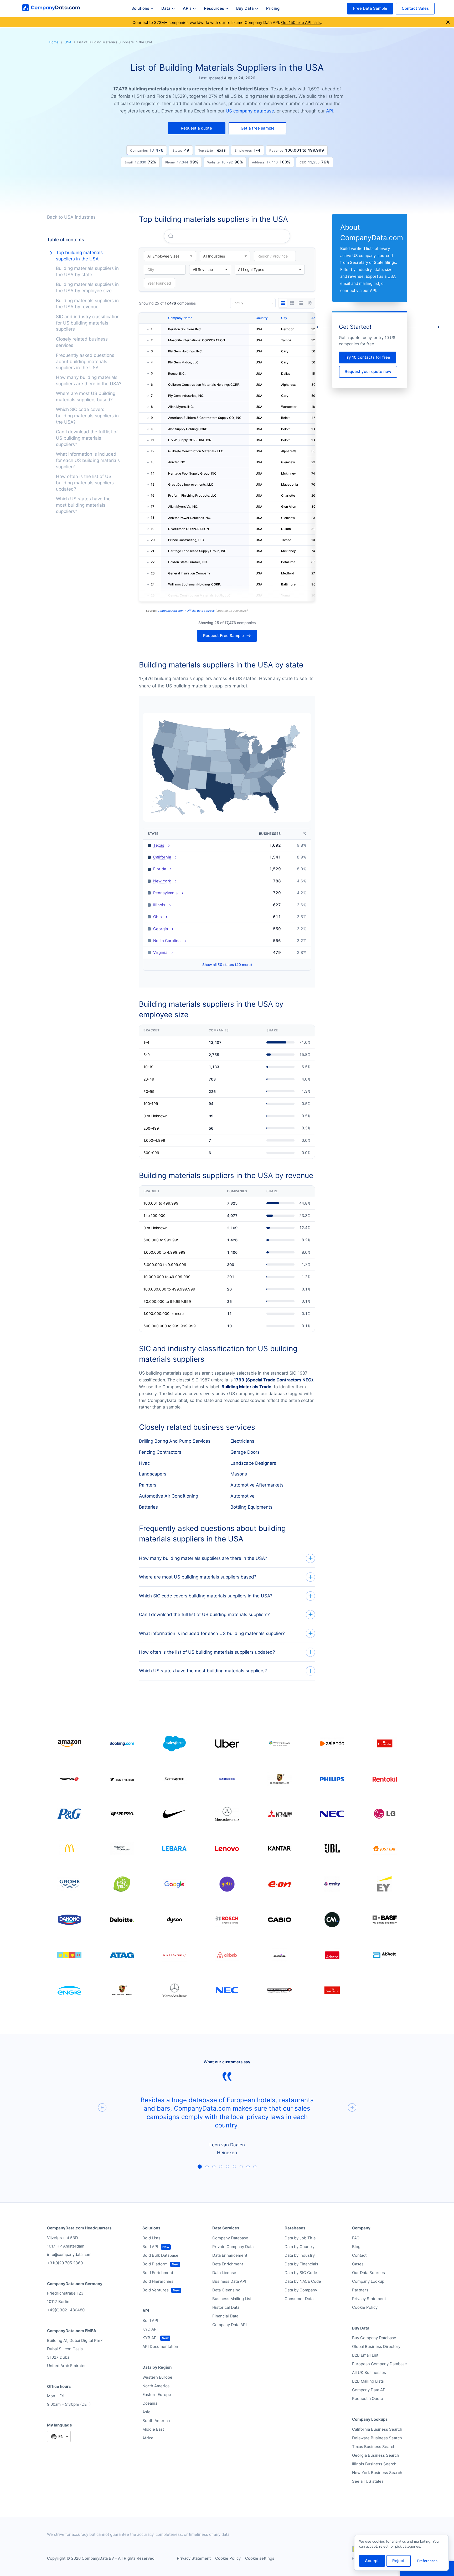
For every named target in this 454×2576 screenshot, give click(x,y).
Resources (214, 8)
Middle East (153, 2429)
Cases (358, 2264)
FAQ (356, 2238)
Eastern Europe (157, 2395)
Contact (359, 2255)
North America (156, 2386)
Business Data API (229, 2281)
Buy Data (245, 8)
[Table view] (283, 303)
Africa (148, 2438)
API (330, 111)
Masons (239, 1474)
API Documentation (160, 2346)
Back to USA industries (71, 217)
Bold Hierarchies (158, 2281)
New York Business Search (377, 2473)
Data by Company (301, 2290)
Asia (146, 2412)
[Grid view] (292, 303)
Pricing (273, 8)
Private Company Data (233, 2247)
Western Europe (157, 2377)
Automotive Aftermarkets (257, 1485)
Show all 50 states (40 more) (227, 965)
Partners (360, 2290)
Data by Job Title (300, 2238)
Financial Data (225, 2316)
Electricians (242, 1441)
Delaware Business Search (377, 2438)
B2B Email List (365, 2355)
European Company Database (380, 2364)
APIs (187, 8)
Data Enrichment (228, 2264)
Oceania (150, 2403)
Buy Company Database (374, 2338)
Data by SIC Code (301, 2273)
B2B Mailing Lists (368, 2381)
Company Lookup (368, 2281)
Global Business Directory (376, 2346)
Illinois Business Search (374, 2464)
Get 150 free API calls (301, 22)
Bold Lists (151, 2238)
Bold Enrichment (158, 2273)
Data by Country (300, 2247)
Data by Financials (301, 2264)
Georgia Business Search (376, 2455)
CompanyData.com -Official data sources (186, 611)
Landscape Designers (253, 1463)
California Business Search (377, 2429)
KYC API (150, 2329)
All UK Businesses (369, 2372)
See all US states (368, 2481)
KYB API (150, 2338)
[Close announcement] (448, 22)
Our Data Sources (368, 2273)
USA (68, 42)
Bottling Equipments (251, 1507)
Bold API (150, 2247)
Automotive (243, 1496)
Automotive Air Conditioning (169, 1496)
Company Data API (229, 2325)
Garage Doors (245, 1452)
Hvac (144, 1463)
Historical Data (226, 2307)
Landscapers (153, 1474)
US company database (250, 111)
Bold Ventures (156, 2290)
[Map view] (310, 303)
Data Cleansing (226, 2290)
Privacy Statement (369, 2299)
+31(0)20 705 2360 (65, 2263)
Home (54, 42)
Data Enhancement (230, 2255)
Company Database (230, 2238)
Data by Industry (300, 2255)
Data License (224, 2273)
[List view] (301, 303)
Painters (148, 1485)
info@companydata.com (69, 2254)
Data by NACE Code (303, 2281)
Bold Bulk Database (160, 2255)
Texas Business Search (374, 2447)
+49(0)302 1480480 (66, 2310)
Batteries (148, 1507)
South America (156, 2421)
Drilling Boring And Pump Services (175, 1441)
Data (166, 8)
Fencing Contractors (160, 1452)
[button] (197, 128)
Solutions (140, 8)
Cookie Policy (365, 2307)
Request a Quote (368, 2398)
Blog (356, 2247)
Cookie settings (260, 2558)
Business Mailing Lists (233, 2299)
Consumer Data (299, 2299)
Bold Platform (155, 2264)
